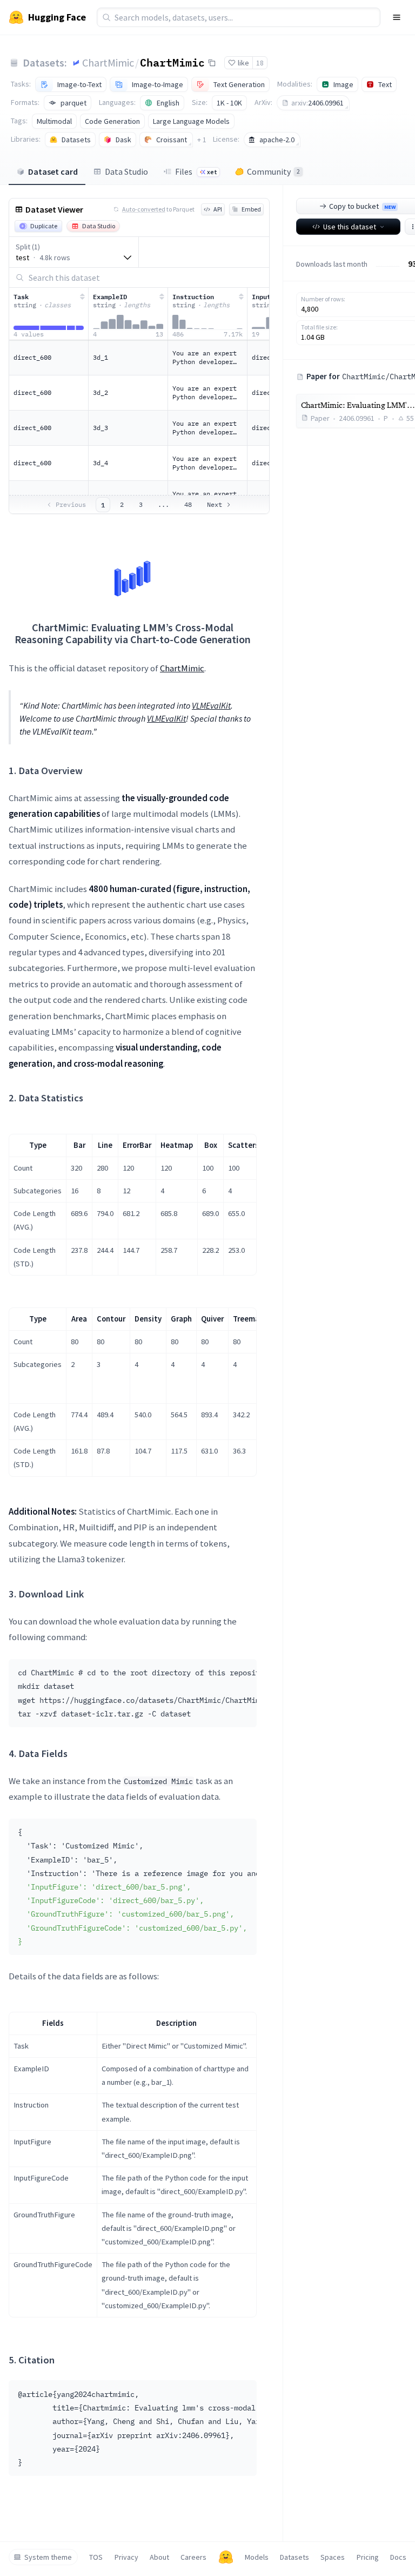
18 (260, 63)
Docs (398, 2557)
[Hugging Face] (226, 2557)
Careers (193, 2557)
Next (215, 504)
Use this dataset (350, 227)
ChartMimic (108, 62)
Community (273, 171)
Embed (251, 209)
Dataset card (53, 171)
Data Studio (126, 171)
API (218, 209)
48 (188, 504)
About (159, 2557)
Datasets (294, 2557)
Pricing (368, 2557)
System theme (48, 2557)
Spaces (333, 2557)
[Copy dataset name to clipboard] (212, 63)
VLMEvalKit (211, 705)
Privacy (126, 2557)
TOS (96, 2557)
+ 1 (202, 140)
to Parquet (158, 209)
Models (257, 2557)
